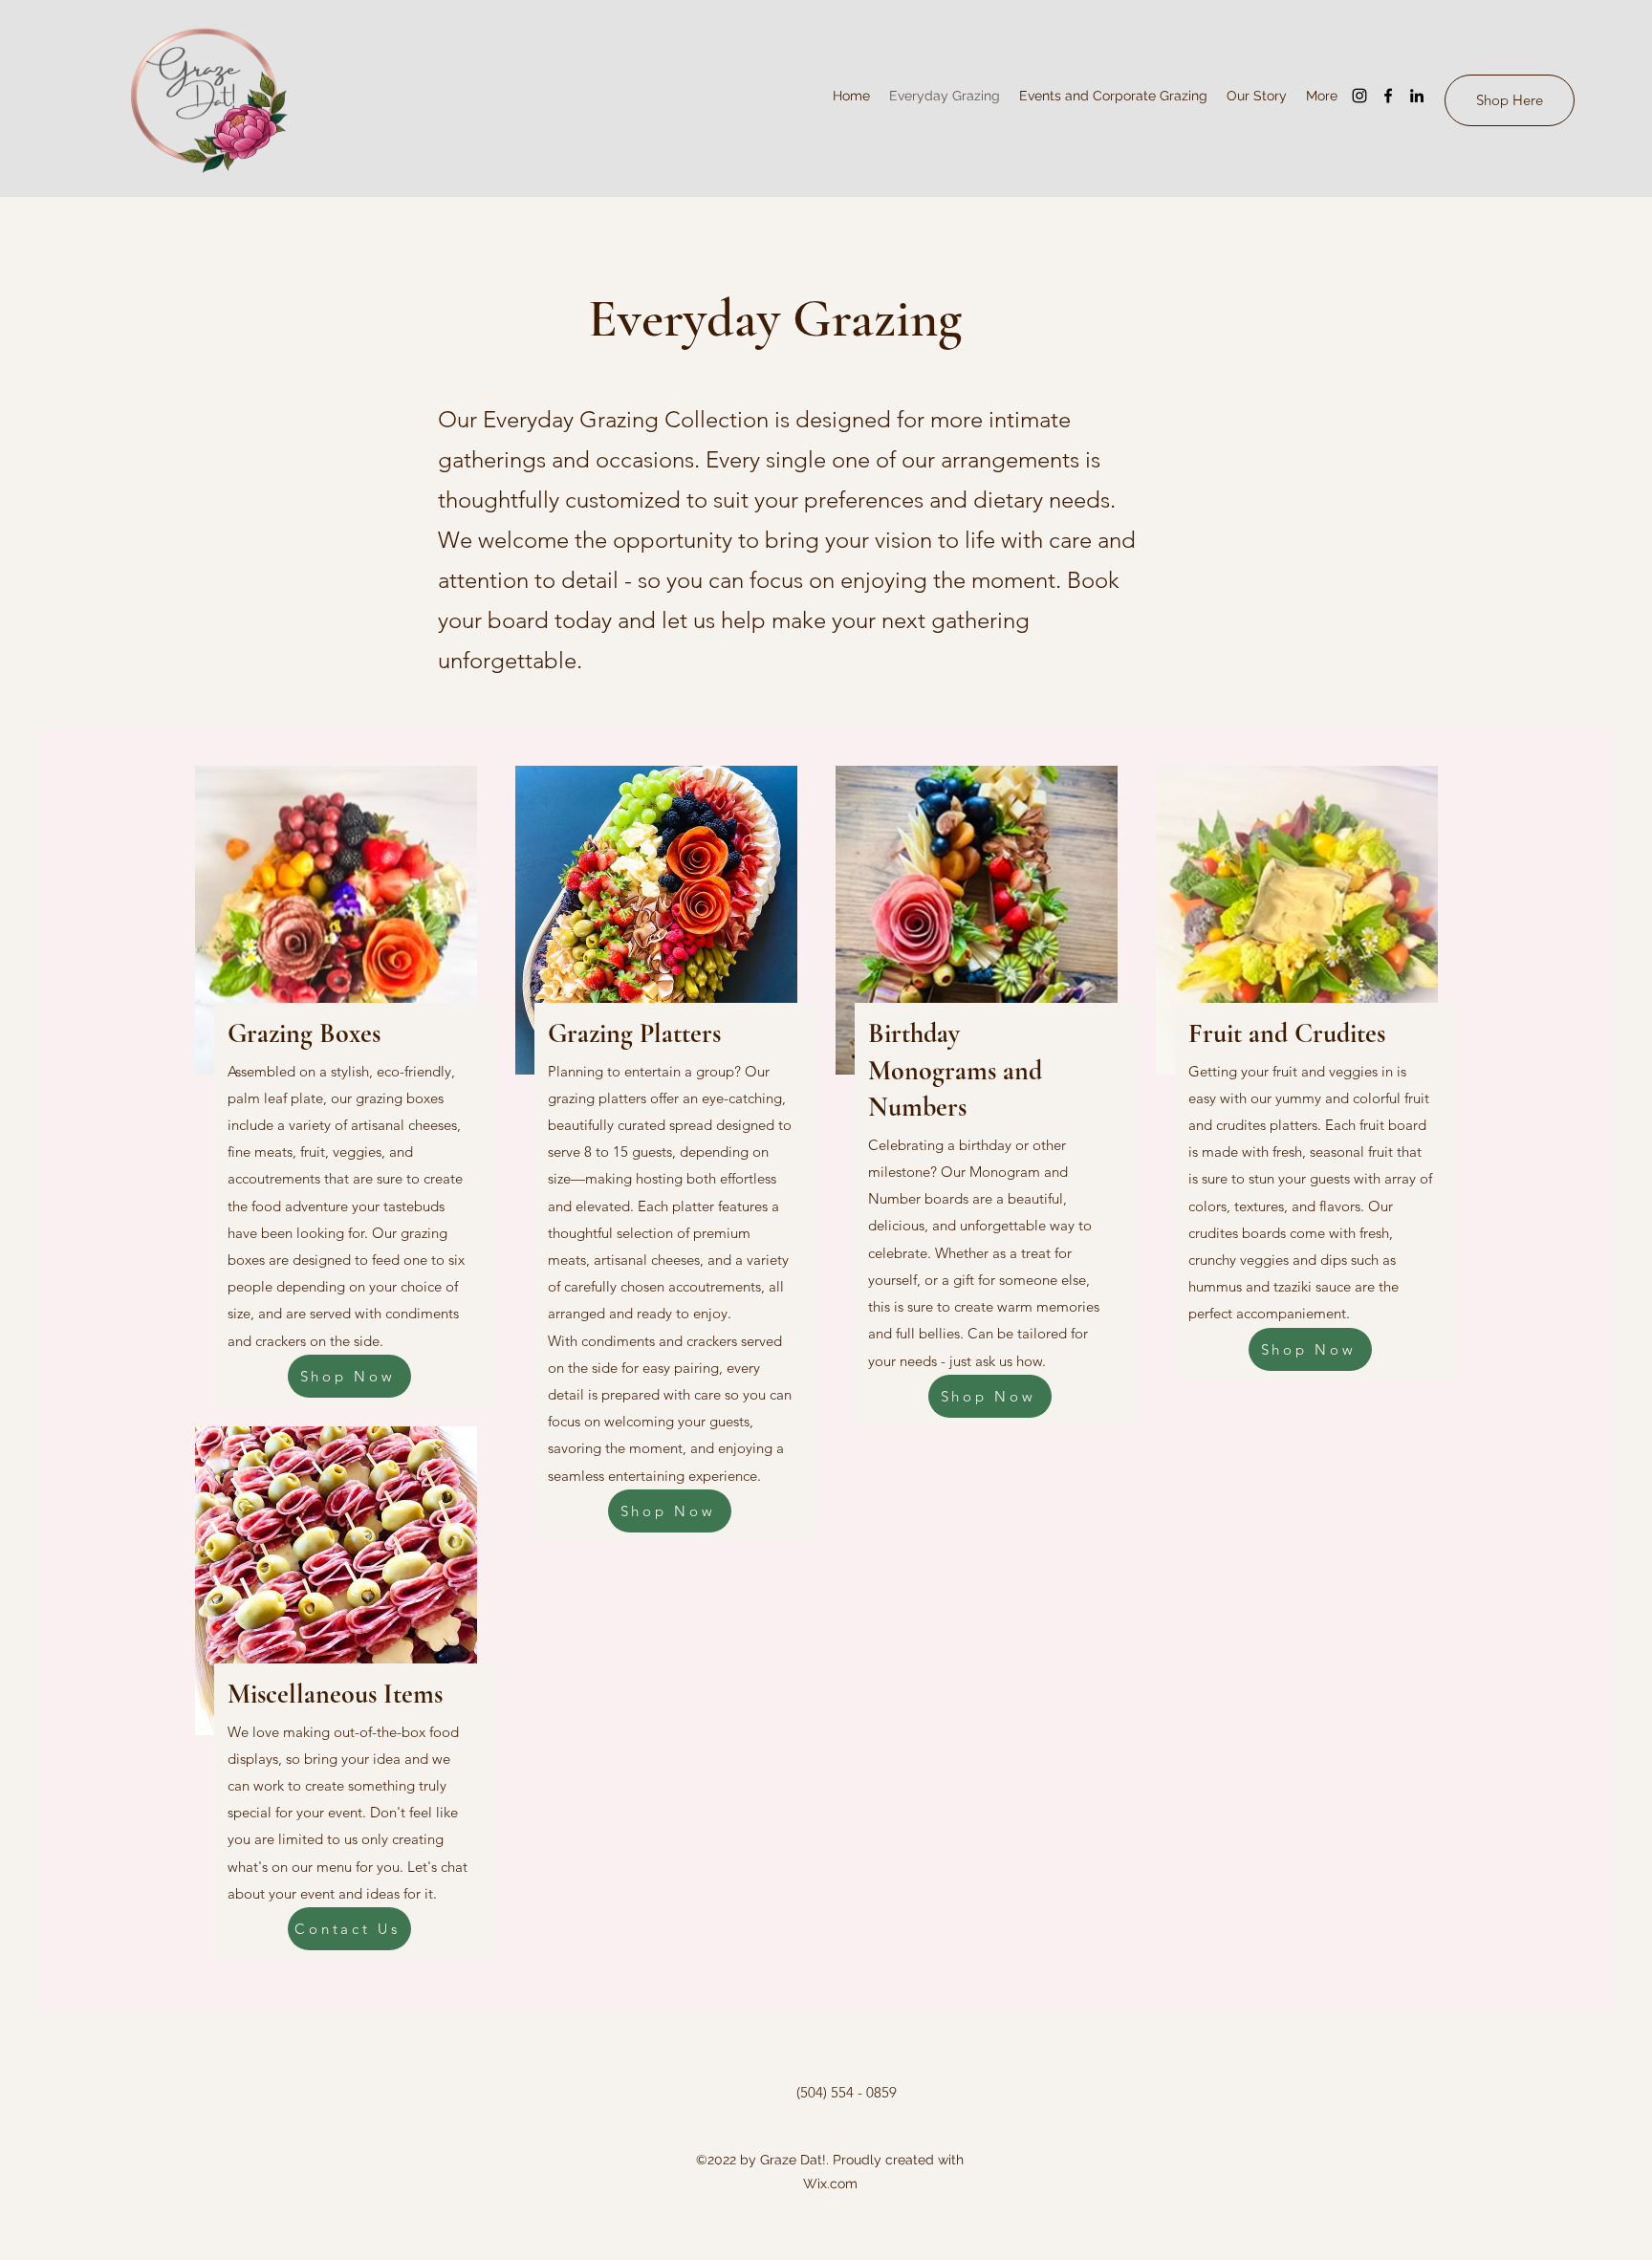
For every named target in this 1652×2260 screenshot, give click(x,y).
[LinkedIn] (1417, 96)
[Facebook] (1388, 96)
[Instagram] (1359, 96)
